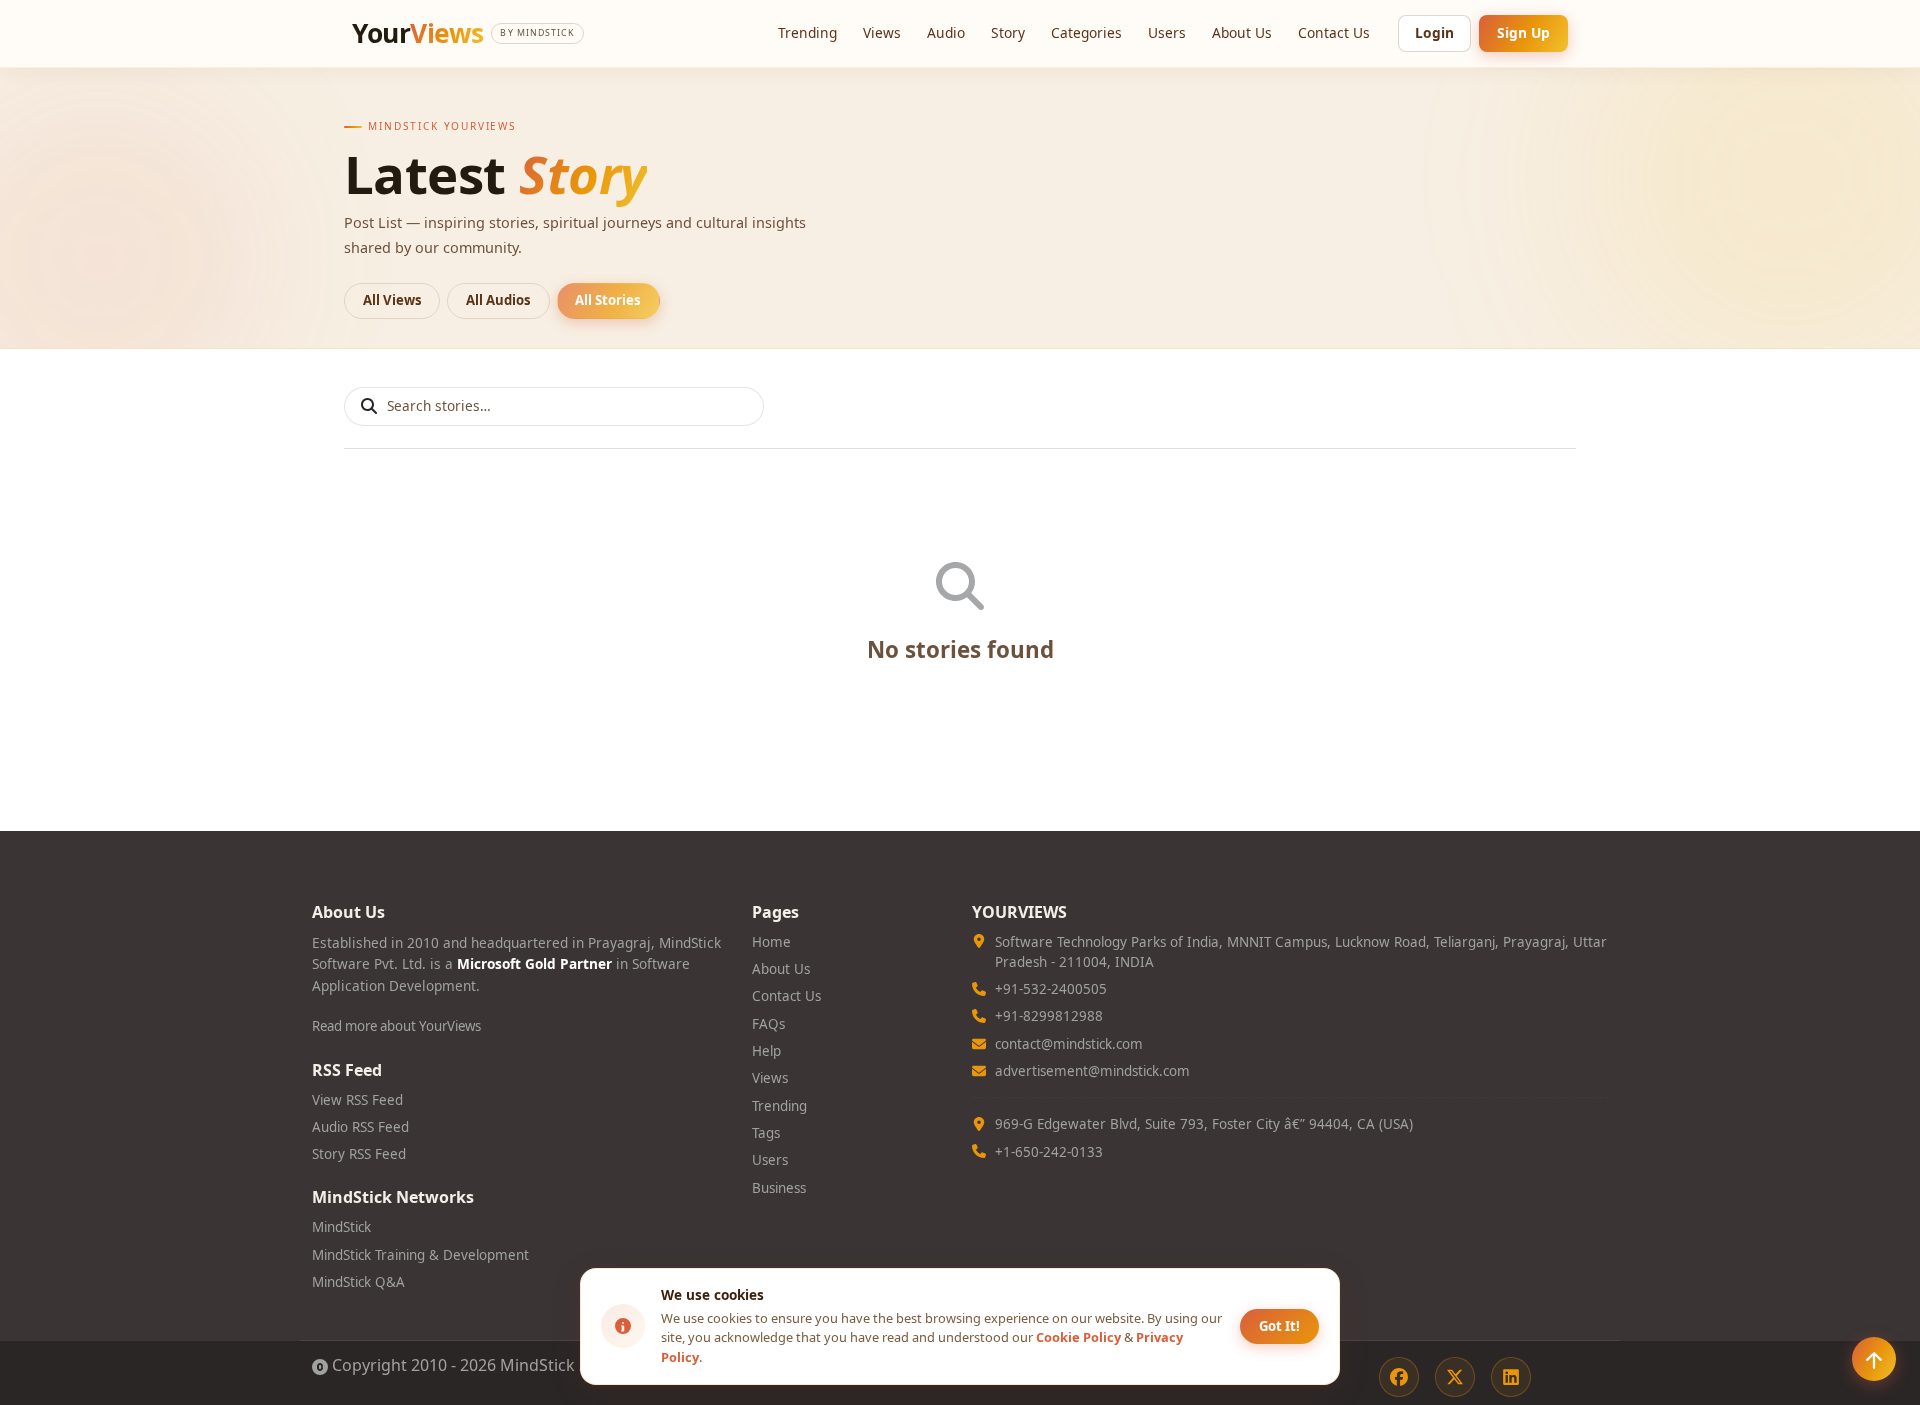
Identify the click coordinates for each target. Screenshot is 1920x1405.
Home (771, 942)
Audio (946, 32)
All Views (392, 300)
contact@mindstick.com (1069, 1044)
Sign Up (1523, 32)
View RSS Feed (357, 1100)
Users (1167, 32)
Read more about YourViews (396, 1026)
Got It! (1279, 1326)
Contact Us (1334, 32)
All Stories (608, 300)
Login (1434, 32)
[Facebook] (1399, 1377)
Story (1008, 32)
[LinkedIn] (1511, 1377)
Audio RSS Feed (360, 1127)
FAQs (768, 1024)
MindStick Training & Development (420, 1255)
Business (779, 1188)
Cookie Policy (1078, 1337)
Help (766, 1051)
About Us (1242, 32)
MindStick (341, 1227)
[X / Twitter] (1455, 1377)
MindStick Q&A (358, 1282)
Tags (766, 1133)
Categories (1086, 32)
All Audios (498, 300)
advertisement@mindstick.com (1092, 1071)
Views (882, 32)
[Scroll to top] (1874, 1359)
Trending (807, 32)
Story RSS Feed (359, 1154)
